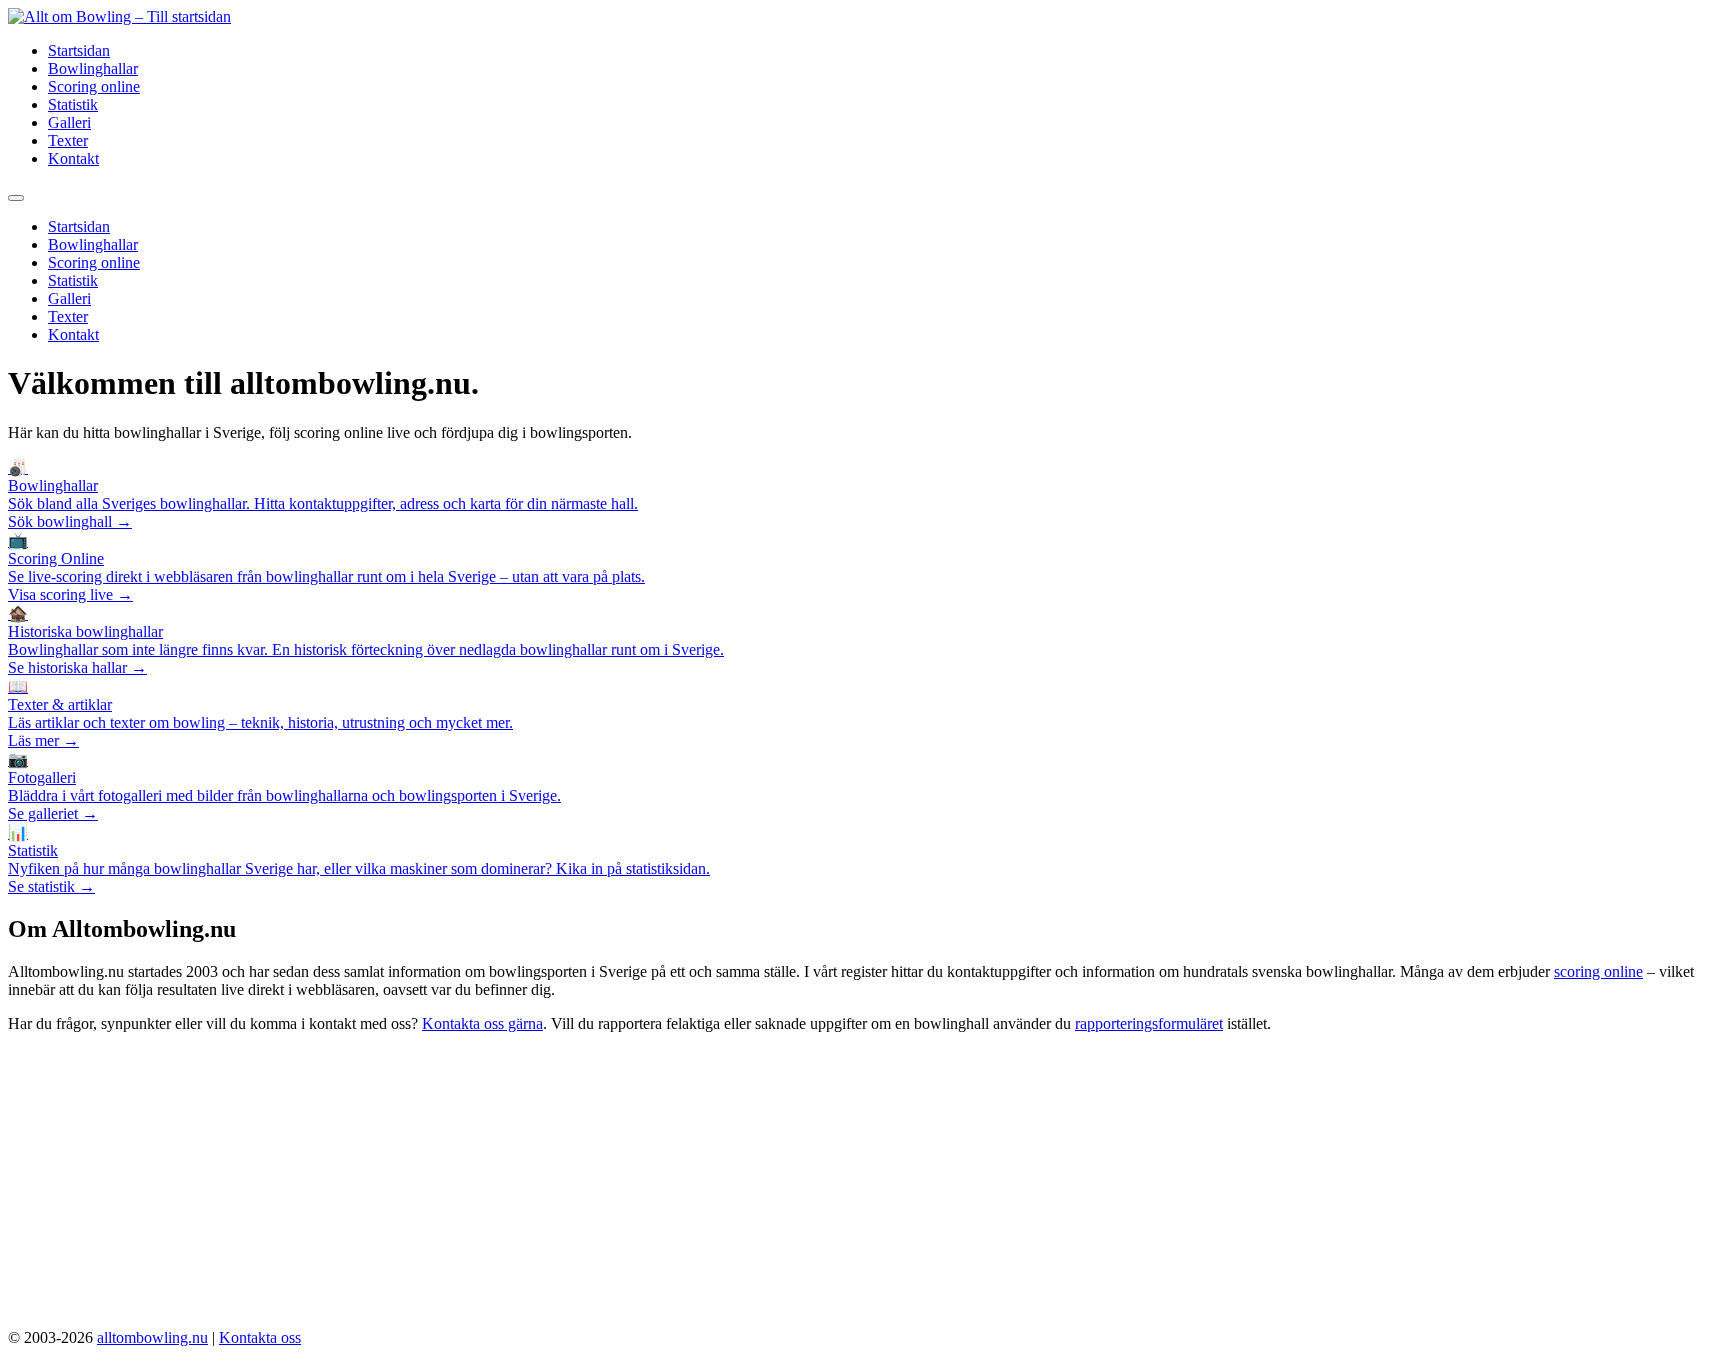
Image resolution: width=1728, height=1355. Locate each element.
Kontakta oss (260, 1337)
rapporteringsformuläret (1149, 1023)
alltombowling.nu (152, 1337)
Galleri (69, 122)
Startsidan (79, 50)
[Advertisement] (864, 1189)
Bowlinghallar (93, 68)
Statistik (73, 104)
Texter (68, 140)
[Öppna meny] (16, 198)
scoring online (1598, 971)
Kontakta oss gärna (482, 1023)
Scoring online (94, 86)
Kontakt (73, 158)
